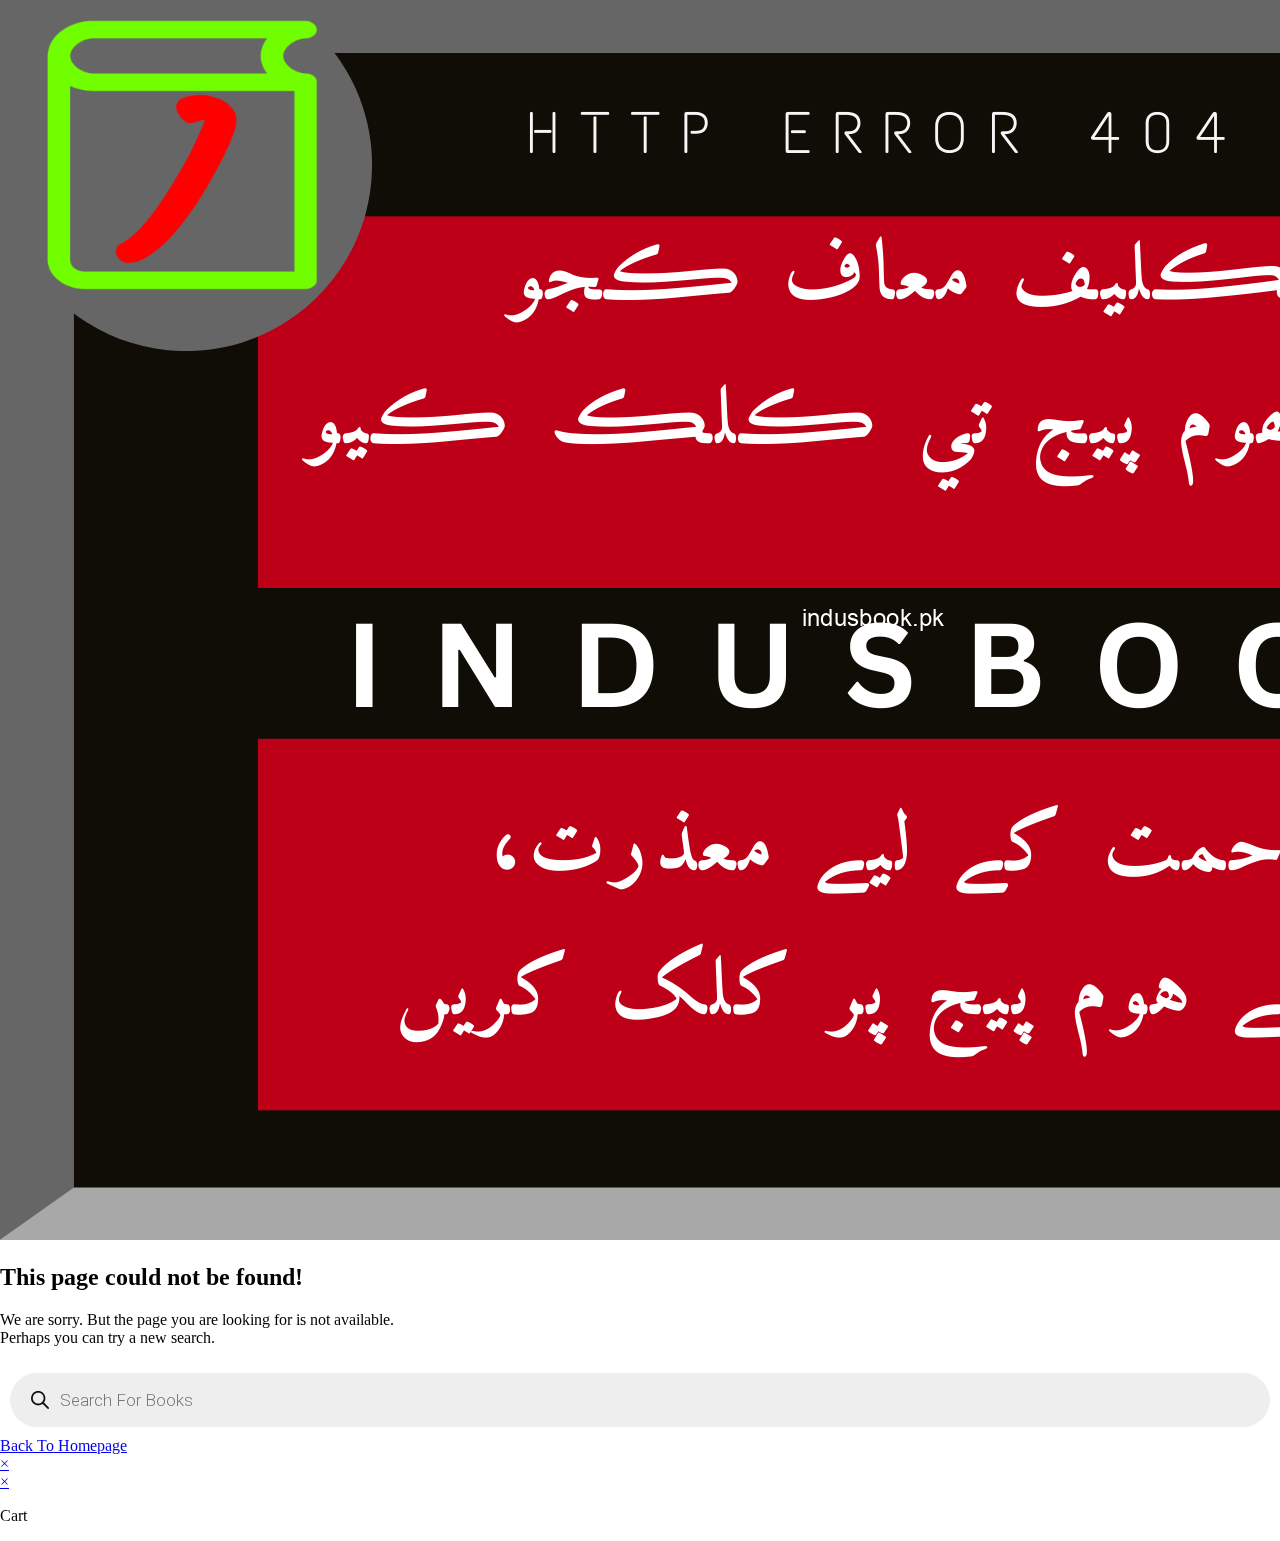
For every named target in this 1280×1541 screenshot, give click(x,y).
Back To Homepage (63, 1445)
